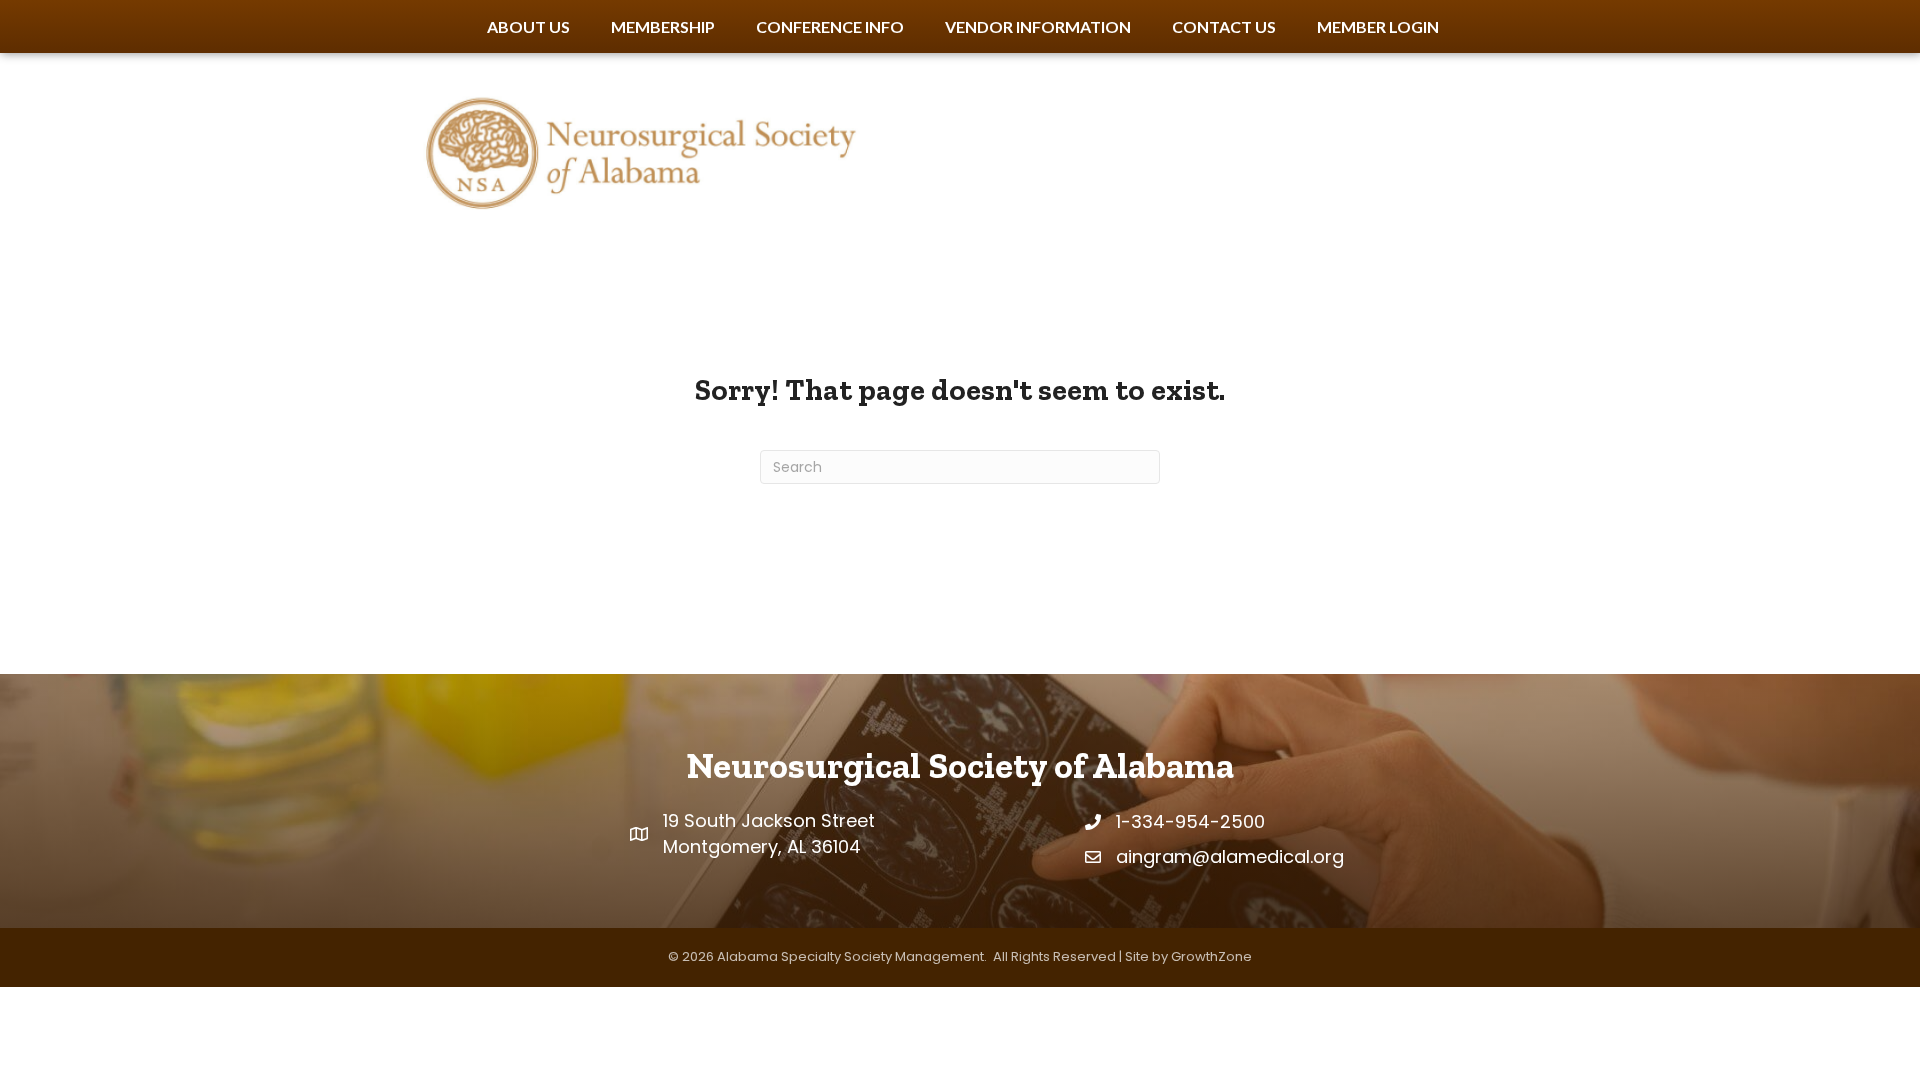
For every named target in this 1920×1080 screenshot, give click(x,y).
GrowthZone (1211, 956)
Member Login (1378, 26)
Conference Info (830, 26)
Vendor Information (1038, 26)
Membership (663, 26)
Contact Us (1224, 26)
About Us (528, 26)
